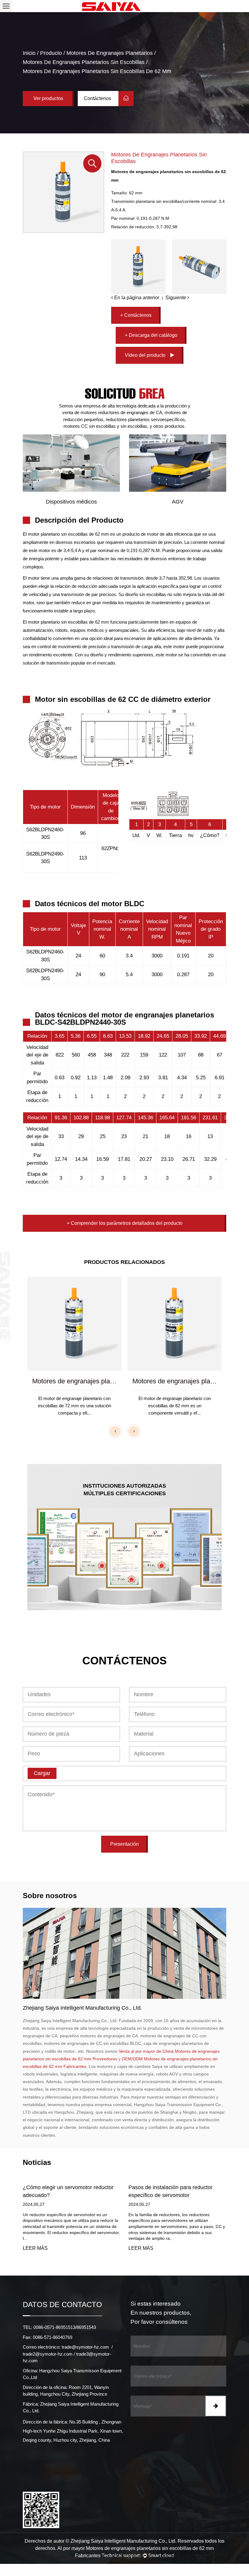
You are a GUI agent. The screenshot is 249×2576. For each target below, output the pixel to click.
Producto (51, 53)
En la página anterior (136, 298)
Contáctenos (98, 98)
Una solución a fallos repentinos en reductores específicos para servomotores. (173, 2195)
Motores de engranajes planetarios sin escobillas (84, 62)
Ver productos (48, 98)
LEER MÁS (37, 2248)
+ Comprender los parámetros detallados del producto (125, 1223)
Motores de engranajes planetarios (110, 53)
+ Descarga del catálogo (151, 335)
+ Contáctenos (136, 315)
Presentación (124, 1844)
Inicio (29, 53)
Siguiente (176, 298)
